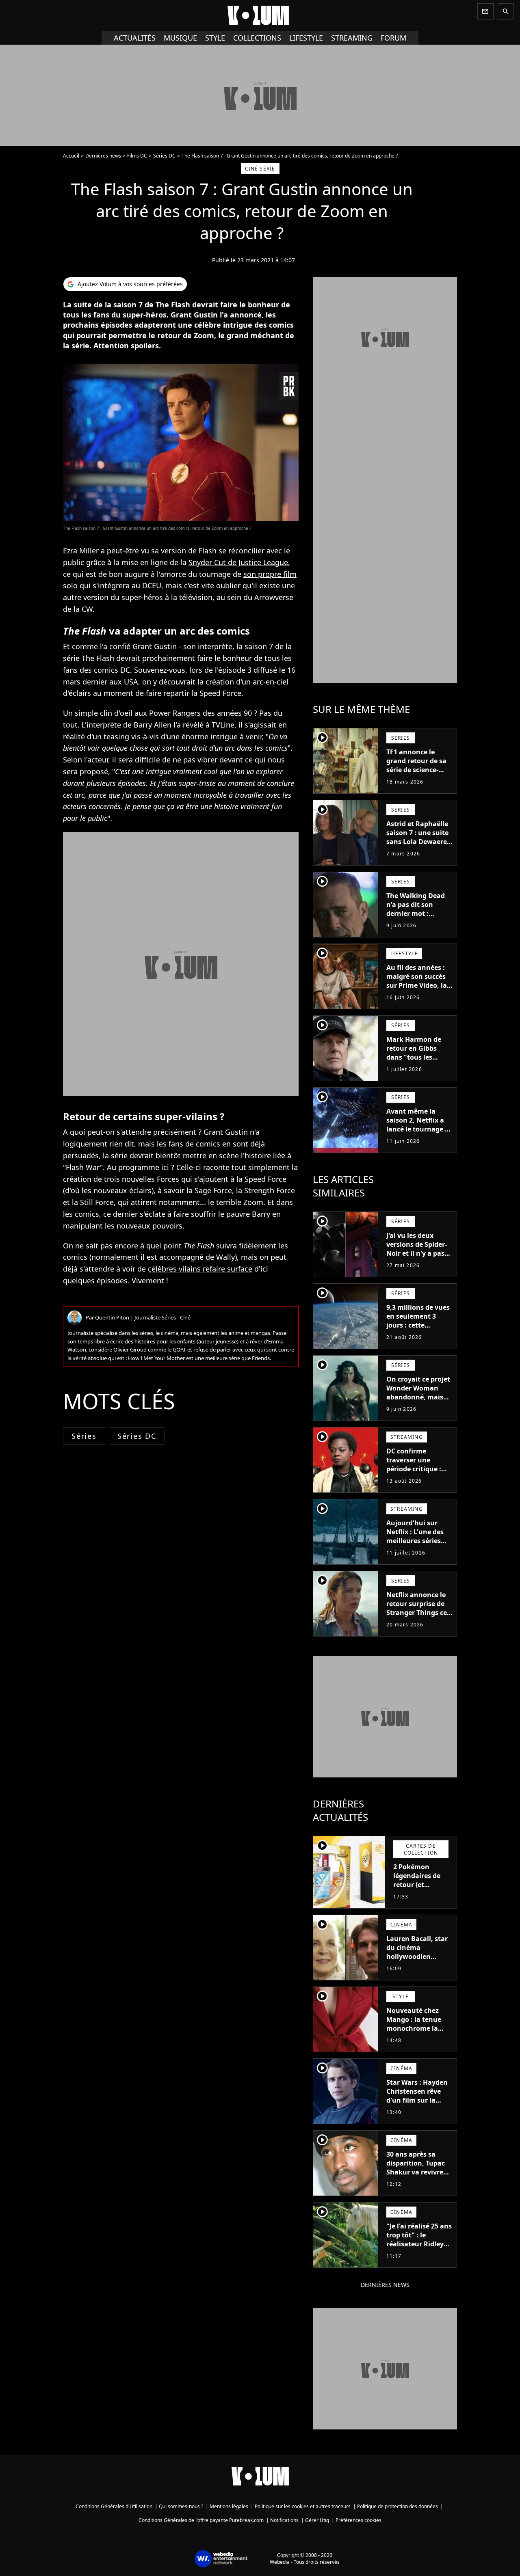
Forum (393, 38)
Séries (84, 1436)
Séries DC (164, 156)
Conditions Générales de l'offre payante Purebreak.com (201, 2520)
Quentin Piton (112, 1317)
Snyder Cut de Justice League (238, 562)
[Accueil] (260, 15)
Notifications (284, 2520)
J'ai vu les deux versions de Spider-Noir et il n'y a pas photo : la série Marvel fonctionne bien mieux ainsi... (417, 1258)
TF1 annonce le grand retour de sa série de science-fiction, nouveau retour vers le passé (418, 770)
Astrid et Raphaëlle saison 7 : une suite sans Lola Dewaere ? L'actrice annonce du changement (419, 842)
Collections (257, 38)
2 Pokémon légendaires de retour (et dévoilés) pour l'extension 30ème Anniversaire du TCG (422, 1894)
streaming (352, 38)
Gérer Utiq (317, 2520)
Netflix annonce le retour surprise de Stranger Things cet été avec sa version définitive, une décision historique (418, 1617)
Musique (180, 38)
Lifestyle (306, 38)
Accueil (71, 156)
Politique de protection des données (398, 2506)
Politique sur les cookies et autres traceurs (303, 2506)
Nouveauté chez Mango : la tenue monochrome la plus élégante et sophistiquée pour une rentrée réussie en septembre (418, 2037)
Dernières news (103, 156)
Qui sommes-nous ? (181, 2506)
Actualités (135, 38)
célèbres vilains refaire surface (200, 1269)
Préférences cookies (359, 2520)
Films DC (137, 156)
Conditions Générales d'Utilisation (114, 2506)
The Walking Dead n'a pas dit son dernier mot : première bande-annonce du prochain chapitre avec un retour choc (418, 922)
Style (215, 38)
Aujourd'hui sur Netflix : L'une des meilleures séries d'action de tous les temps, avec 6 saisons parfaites (417, 1545)
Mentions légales (229, 2506)
